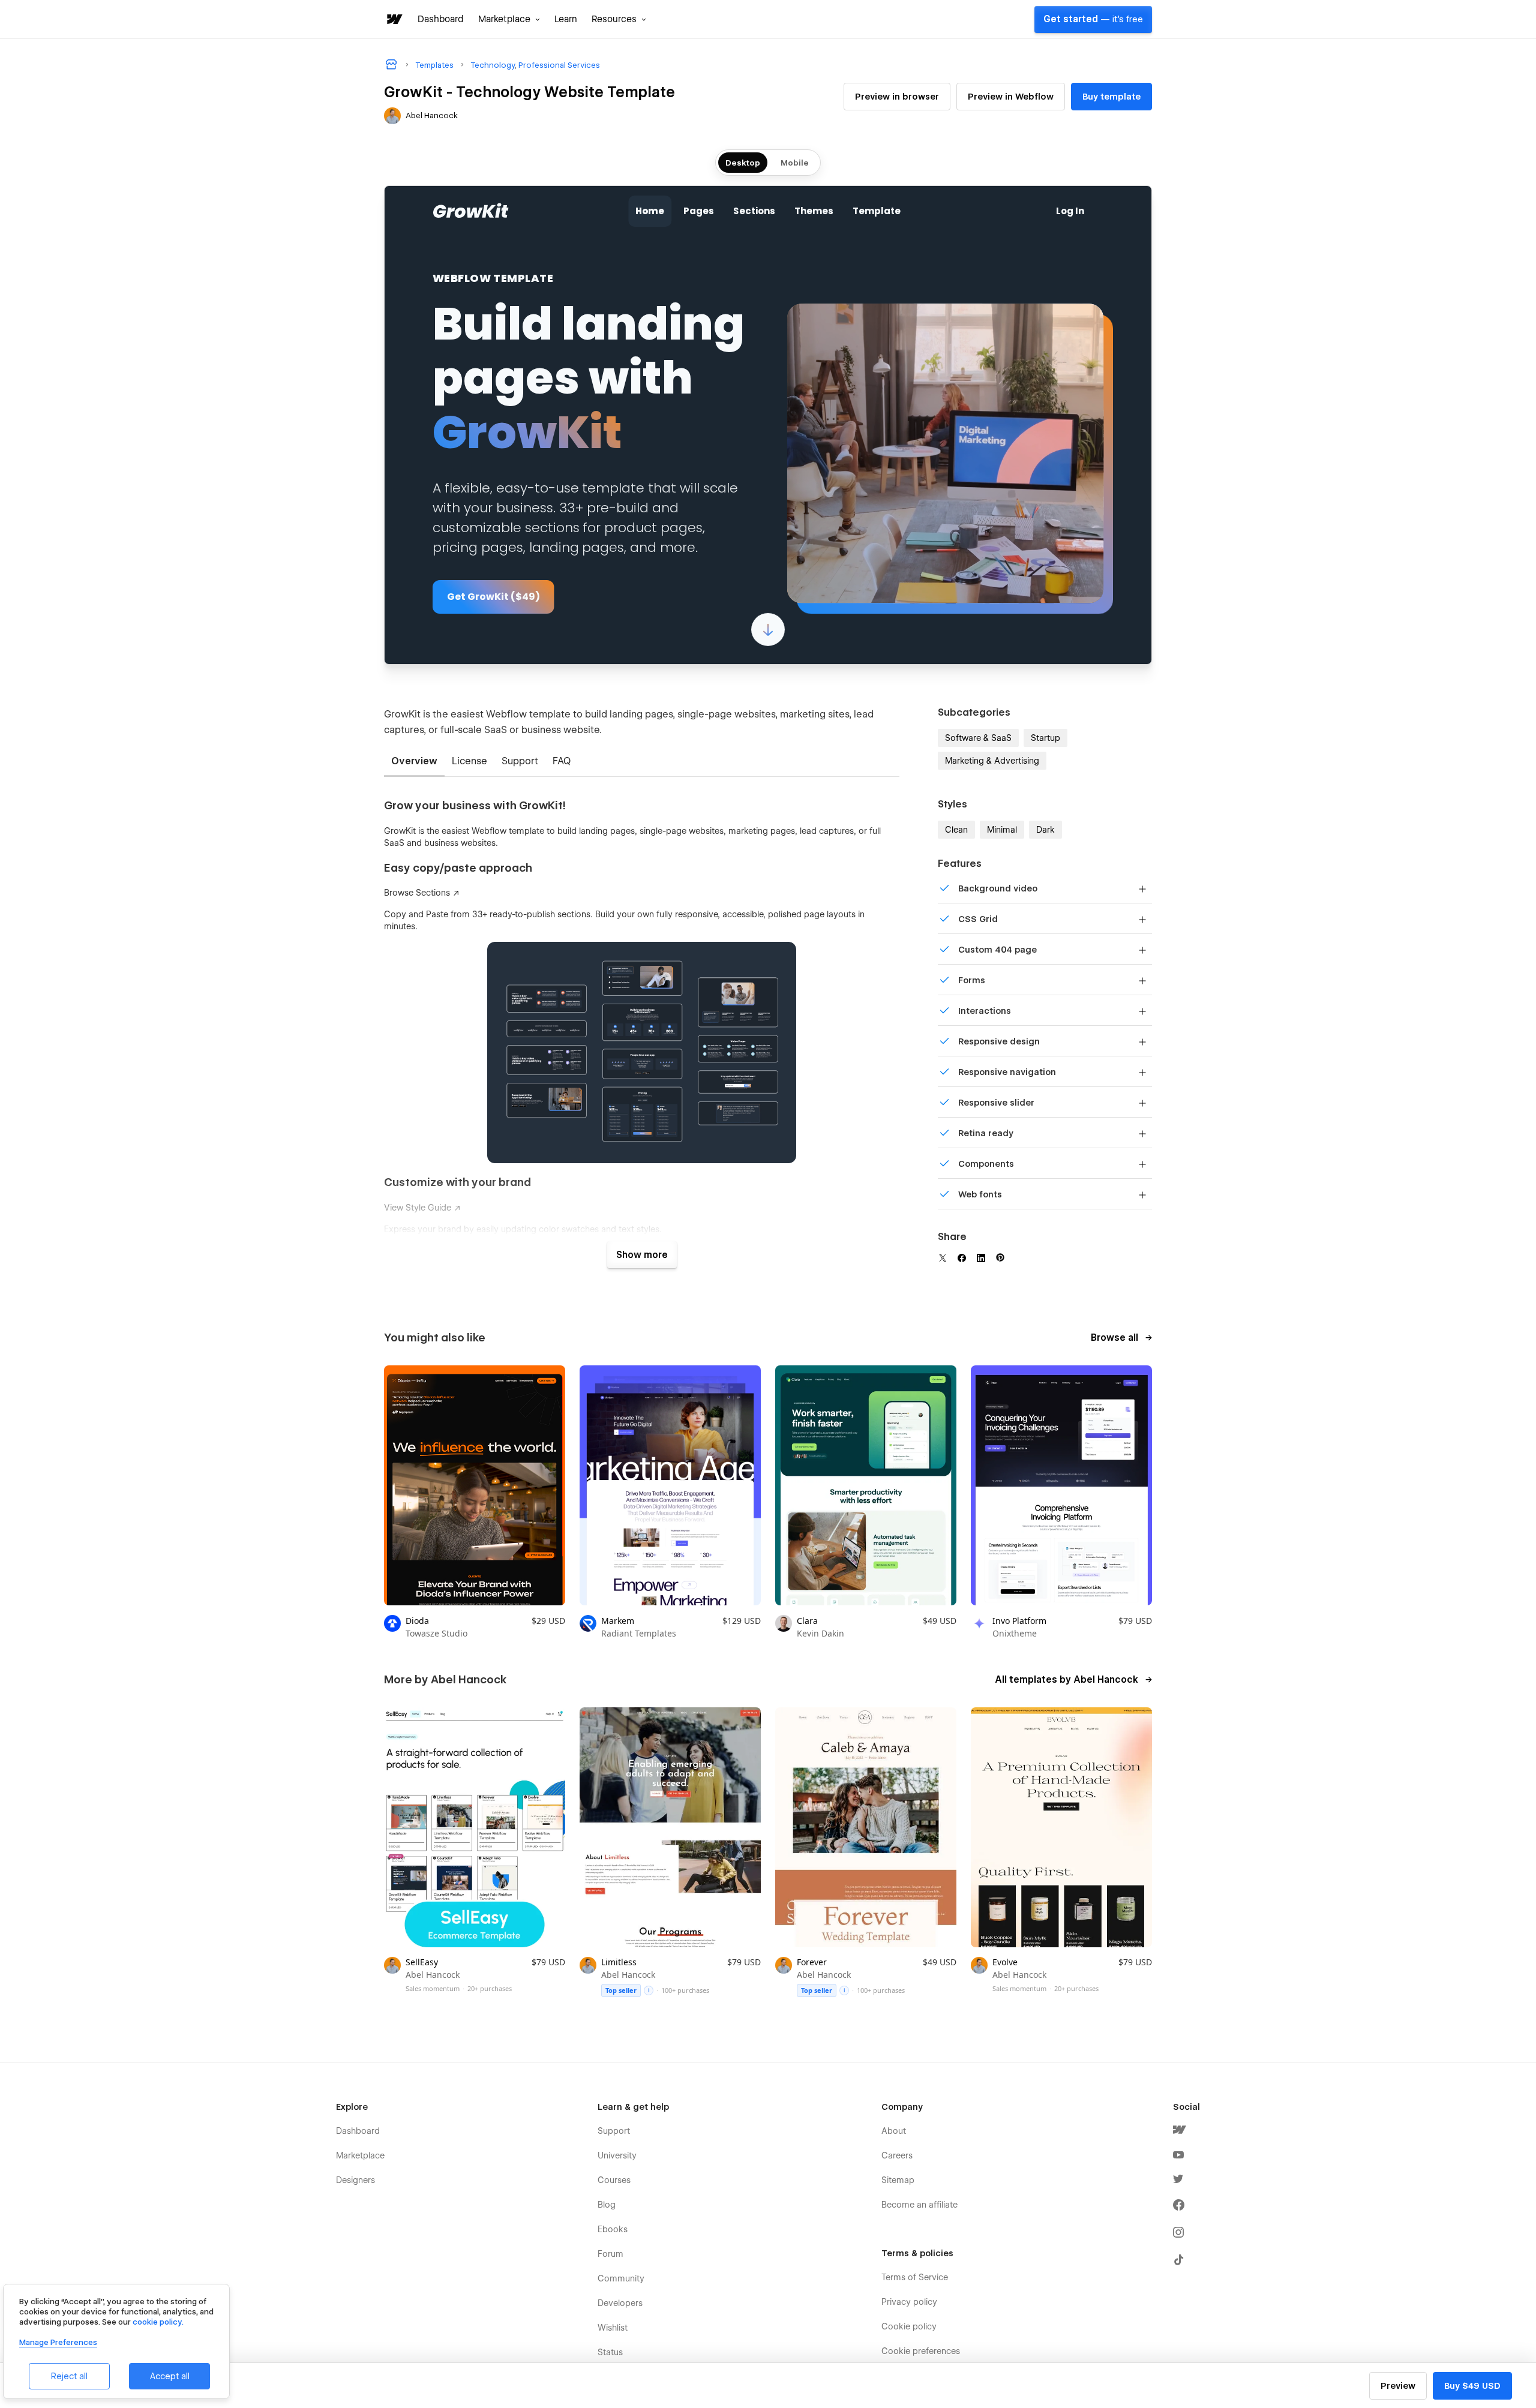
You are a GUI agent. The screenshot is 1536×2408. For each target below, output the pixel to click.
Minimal (1002, 830)
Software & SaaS (978, 738)
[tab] (414, 762)
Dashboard (441, 19)
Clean (956, 830)
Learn (566, 19)
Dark (1045, 830)
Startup (1045, 738)
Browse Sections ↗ (422, 893)
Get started (1093, 19)
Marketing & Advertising (992, 761)
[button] (509, 19)
